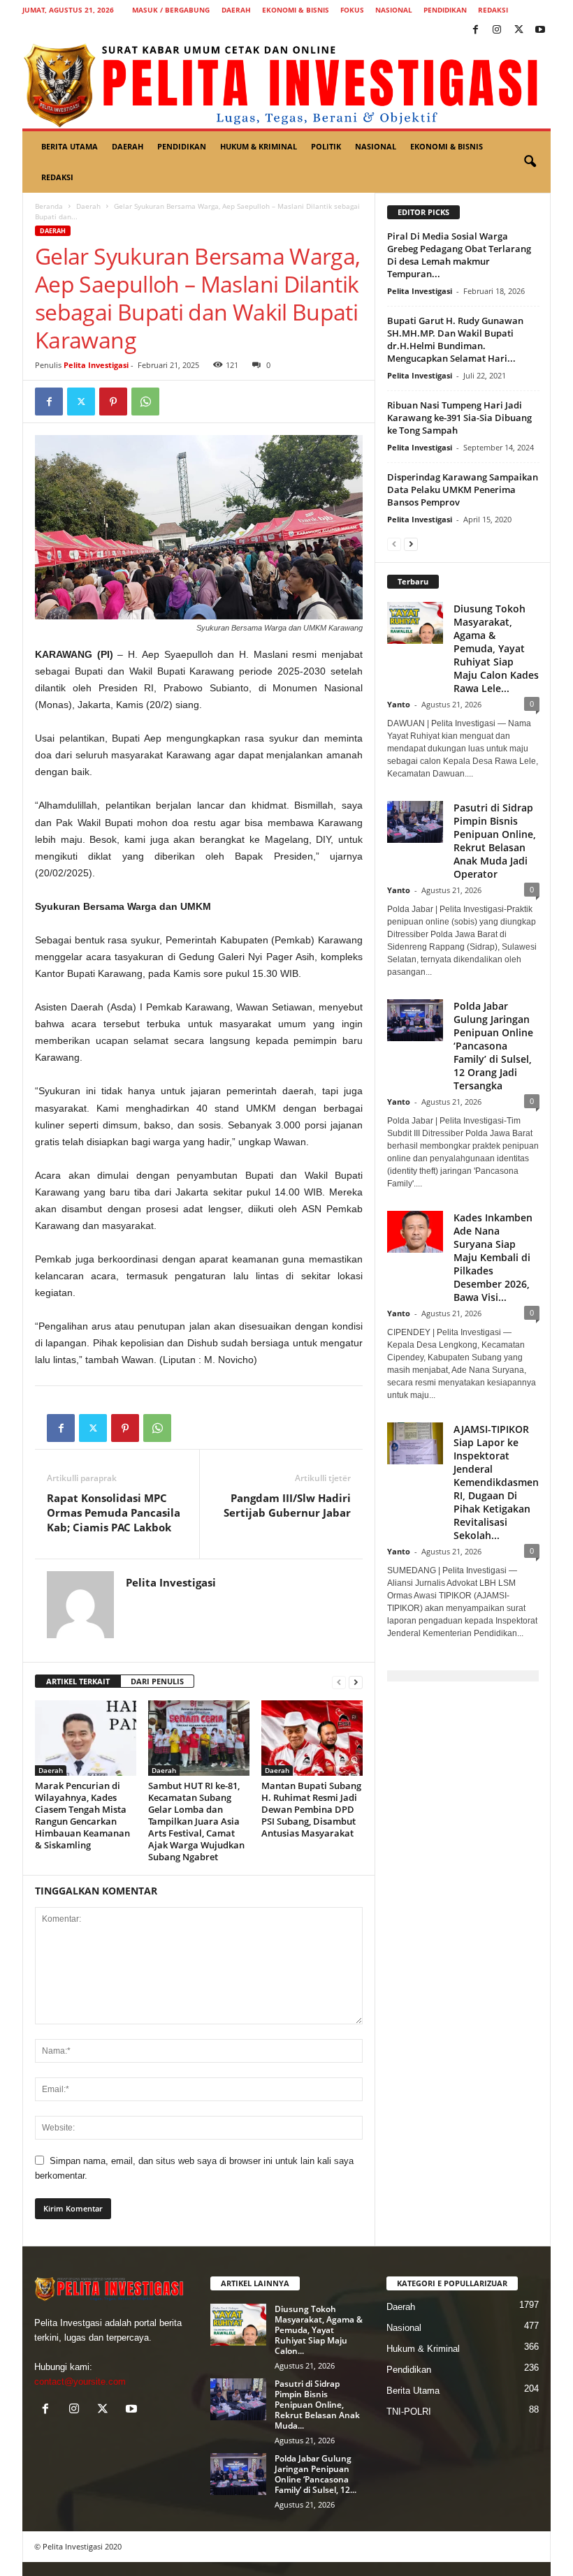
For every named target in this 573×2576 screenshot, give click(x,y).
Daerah (236, 10)
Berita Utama (70, 146)
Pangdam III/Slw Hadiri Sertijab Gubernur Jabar (287, 1505)
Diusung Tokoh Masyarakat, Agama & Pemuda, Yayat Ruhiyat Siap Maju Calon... (319, 2330)
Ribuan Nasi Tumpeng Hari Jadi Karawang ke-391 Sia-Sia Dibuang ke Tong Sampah (459, 418)
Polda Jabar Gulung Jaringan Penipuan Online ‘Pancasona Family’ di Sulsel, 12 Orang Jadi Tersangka (493, 1046)
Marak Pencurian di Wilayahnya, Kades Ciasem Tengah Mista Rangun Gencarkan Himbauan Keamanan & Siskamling (82, 1815)
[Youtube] (540, 30)
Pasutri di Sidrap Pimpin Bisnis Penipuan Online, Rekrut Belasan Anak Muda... (317, 2405)
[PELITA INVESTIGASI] (286, 84)
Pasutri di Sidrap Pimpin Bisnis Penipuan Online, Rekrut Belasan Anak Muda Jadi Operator (495, 841)
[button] (530, 162)
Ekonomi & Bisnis (296, 10)
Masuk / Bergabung (171, 10)
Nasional (394, 10)
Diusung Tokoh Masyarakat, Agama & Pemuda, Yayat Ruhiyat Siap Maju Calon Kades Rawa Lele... (496, 648)
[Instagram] (497, 30)
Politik (326, 146)
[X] (518, 30)
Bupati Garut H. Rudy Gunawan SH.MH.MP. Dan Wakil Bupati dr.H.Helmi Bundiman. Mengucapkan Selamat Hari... (455, 339)
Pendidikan (445, 10)
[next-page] (356, 1682)
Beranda (49, 206)
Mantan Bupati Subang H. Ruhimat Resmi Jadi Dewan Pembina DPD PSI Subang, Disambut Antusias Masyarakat (311, 1809)
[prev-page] (339, 1682)
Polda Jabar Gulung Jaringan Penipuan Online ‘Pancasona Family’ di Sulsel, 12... (315, 2474)
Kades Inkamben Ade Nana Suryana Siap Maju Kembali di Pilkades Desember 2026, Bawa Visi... (493, 1257)
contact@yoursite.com (80, 2382)
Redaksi (493, 10)
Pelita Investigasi (96, 365)
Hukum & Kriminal (259, 146)
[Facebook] (475, 30)
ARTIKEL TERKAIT (78, 1681)
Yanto (399, 704)
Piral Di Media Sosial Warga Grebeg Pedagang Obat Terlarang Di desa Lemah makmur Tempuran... (459, 255)
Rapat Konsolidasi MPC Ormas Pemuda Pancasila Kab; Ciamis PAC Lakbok (114, 1513)
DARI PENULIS (157, 1681)
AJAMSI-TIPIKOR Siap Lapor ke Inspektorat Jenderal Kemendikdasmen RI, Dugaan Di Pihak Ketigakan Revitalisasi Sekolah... (496, 1482)
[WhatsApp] (145, 402)
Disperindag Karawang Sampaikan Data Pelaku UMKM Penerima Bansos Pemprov (463, 490)
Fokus (352, 10)
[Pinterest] (113, 402)
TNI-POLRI (409, 2412)
